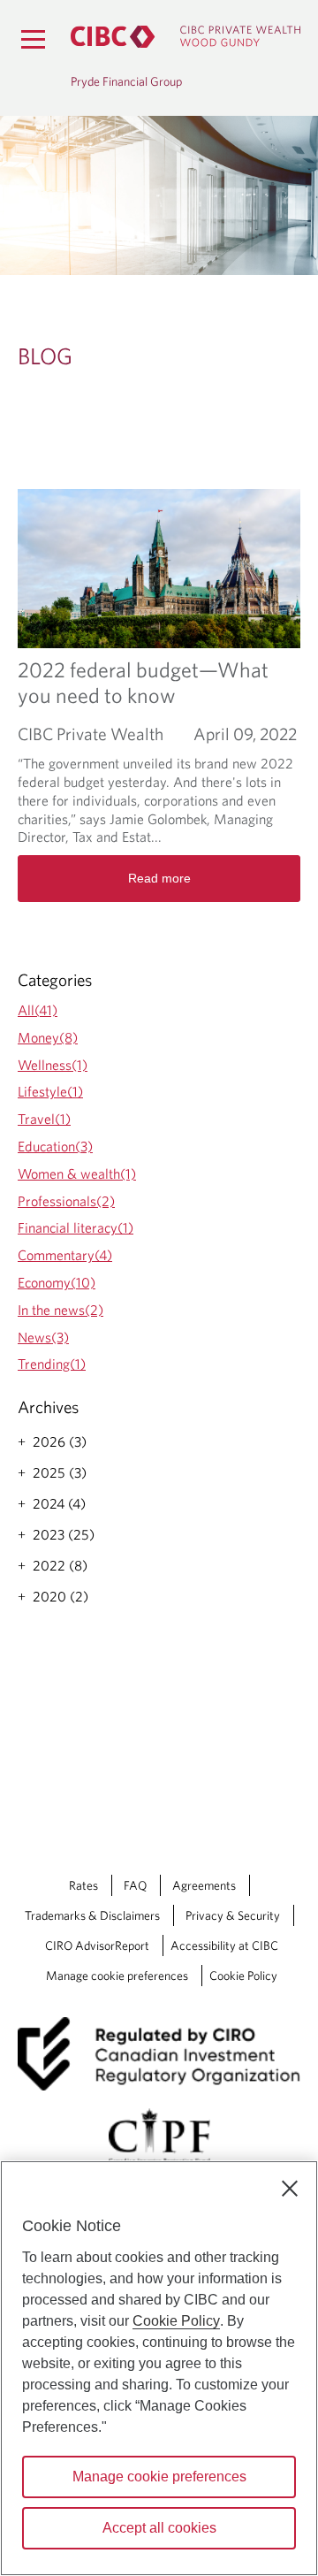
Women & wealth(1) (77, 1173)
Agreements (204, 1885)
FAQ (135, 1885)
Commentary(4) (65, 1255)
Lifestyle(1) (50, 1091)
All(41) (38, 1010)
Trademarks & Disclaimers (92, 1915)
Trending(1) (52, 1364)
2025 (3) (60, 1472)
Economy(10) (57, 1282)
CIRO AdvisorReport (97, 1945)
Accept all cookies (159, 2528)
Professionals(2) (66, 1201)
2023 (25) (64, 1534)
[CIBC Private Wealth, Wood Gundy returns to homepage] (185, 37)
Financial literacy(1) (76, 1227)
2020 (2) (61, 1596)
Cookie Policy (243, 1976)
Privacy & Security (233, 1915)
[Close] (290, 2189)
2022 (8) (60, 1565)
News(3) (43, 1337)
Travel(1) (44, 1119)
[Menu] (33, 39)
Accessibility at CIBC (224, 1945)
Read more (159, 878)
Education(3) (55, 1146)
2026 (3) (60, 1441)
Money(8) (48, 1037)
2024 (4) (59, 1503)
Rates (83, 1885)
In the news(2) (61, 1310)
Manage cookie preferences (117, 1976)
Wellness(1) (53, 1065)
